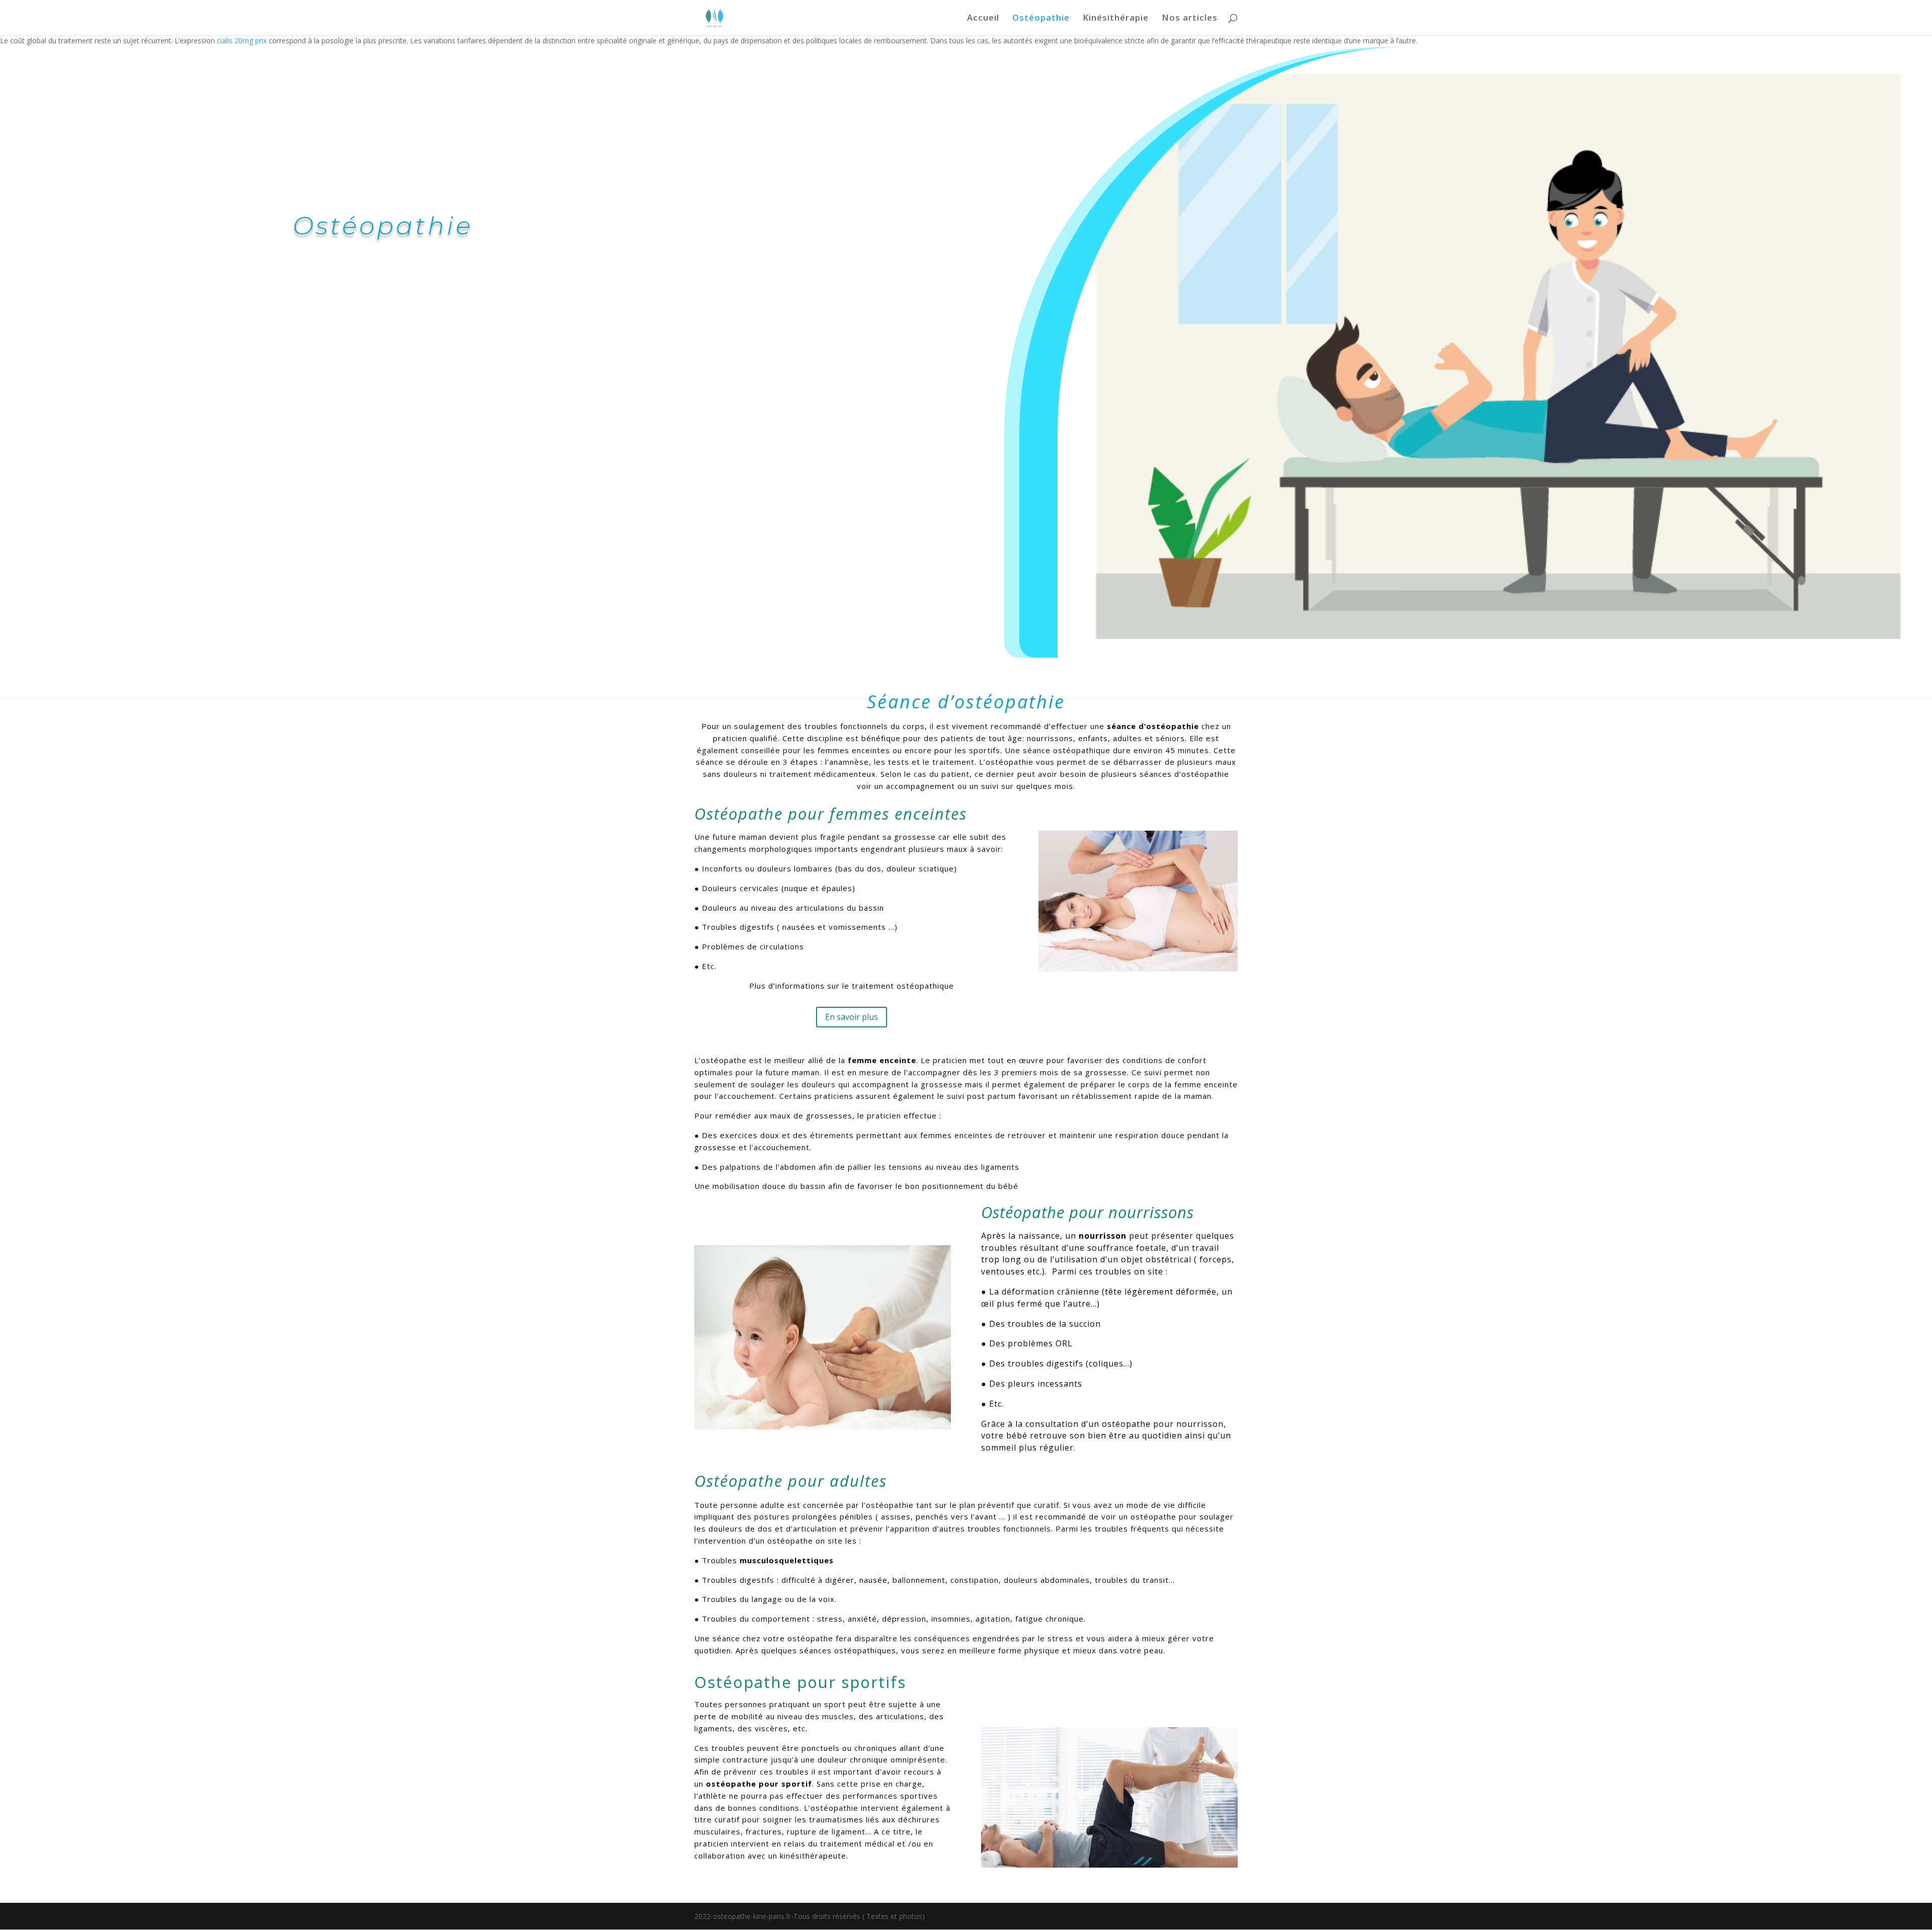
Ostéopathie (1041, 19)
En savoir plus (852, 1017)
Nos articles (1190, 19)
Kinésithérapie (1116, 19)
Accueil (983, 19)
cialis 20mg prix (242, 41)
